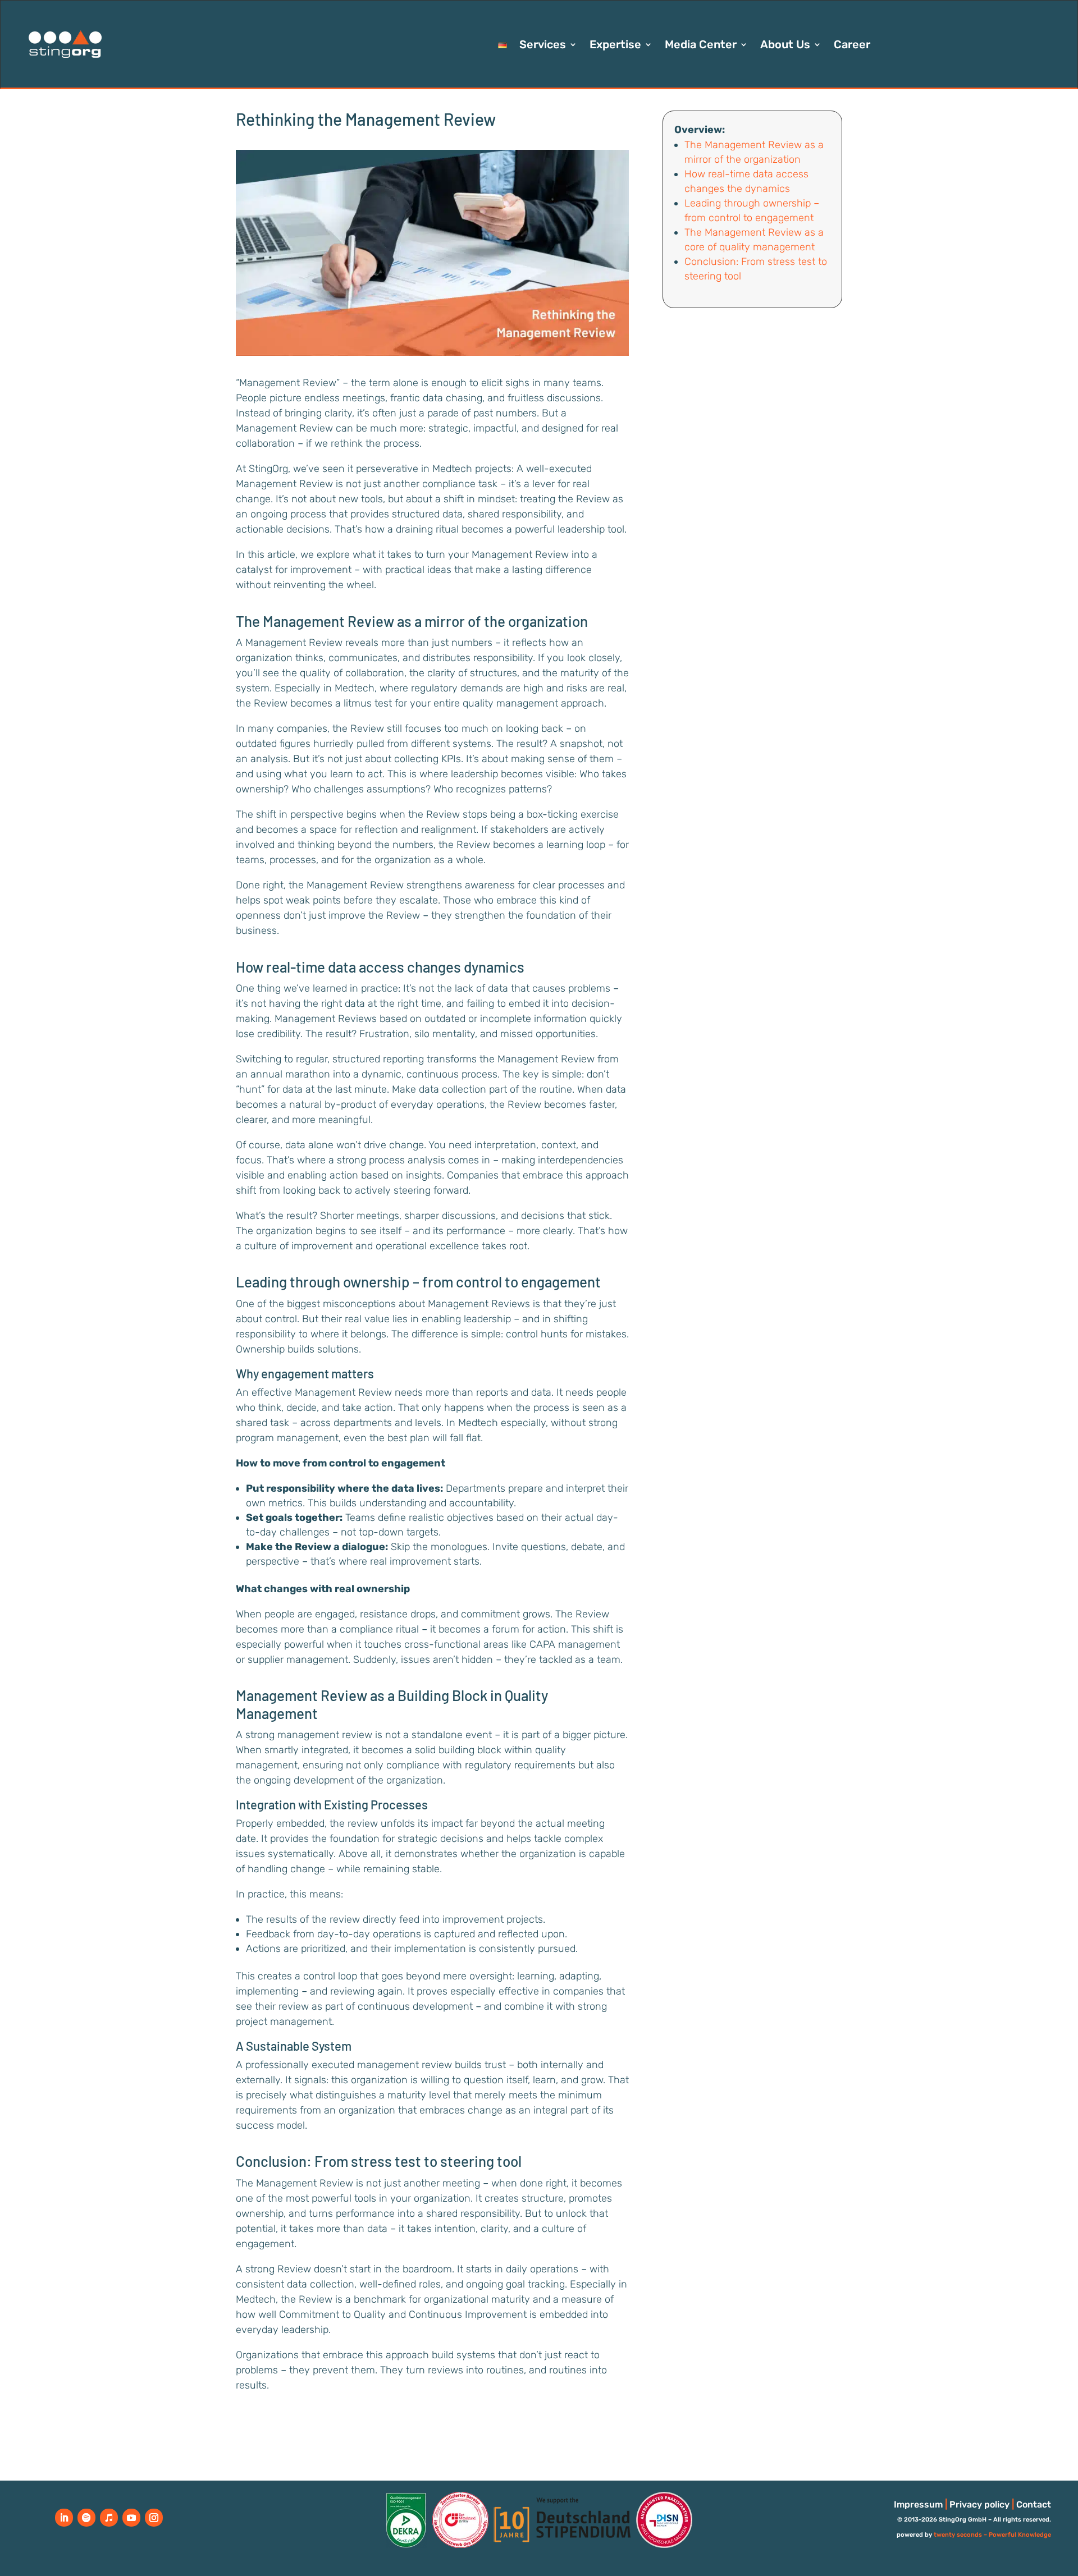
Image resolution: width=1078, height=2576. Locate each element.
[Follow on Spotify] (86, 2518)
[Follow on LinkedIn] (64, 2518)
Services (543, 46)
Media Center (701, 46)
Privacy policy (979, 2504)
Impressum (918, 2504)
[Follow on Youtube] (131, 2518)
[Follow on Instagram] (154, 2518)
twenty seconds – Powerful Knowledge (992, 2535)
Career (852, 46)
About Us (785, 46)
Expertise (615, 46)
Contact (1034, 2504)
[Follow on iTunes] (109, 2518)
